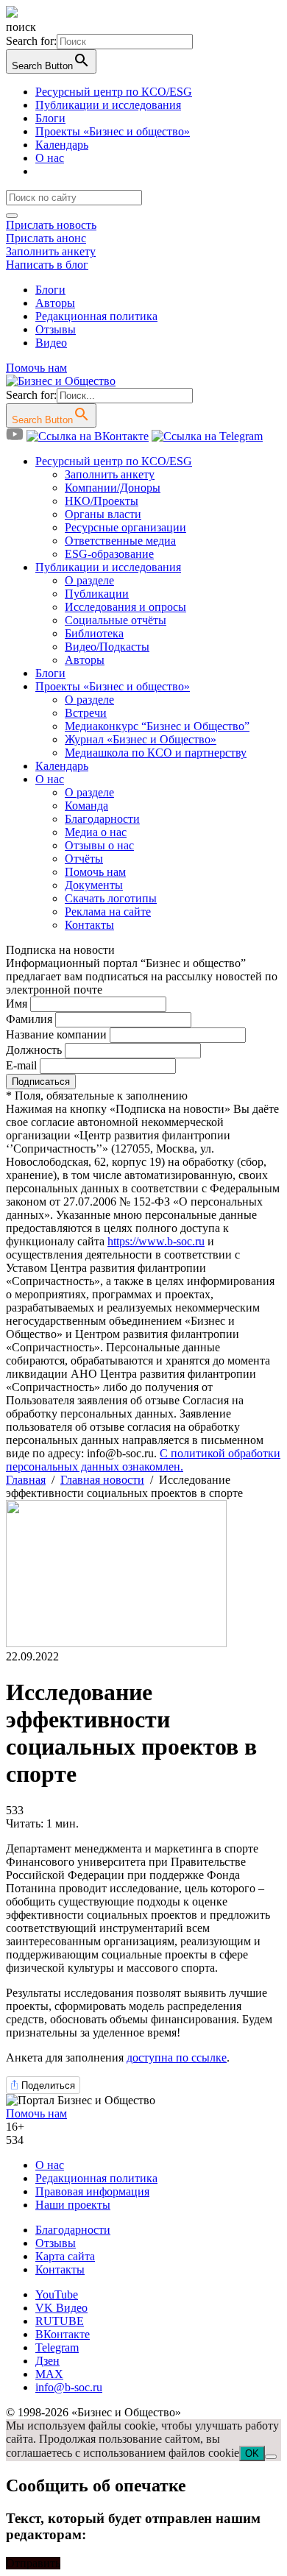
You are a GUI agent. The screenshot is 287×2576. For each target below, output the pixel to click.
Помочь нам (36, 368)
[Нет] (271, 2457)
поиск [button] (21, 27)
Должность (34, 1050)
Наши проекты (73, 2205)
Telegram (57, 2347)
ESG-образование (109, 554)
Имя (17, 1004)
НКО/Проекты (102, 501)
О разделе (89, 580)
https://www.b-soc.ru (156, 1241)
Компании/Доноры (113, 488)
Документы (94, 885)
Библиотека (94, 633)
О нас (50, 158)
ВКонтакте (63, 2334)
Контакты (89, 925)
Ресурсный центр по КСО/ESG (114, 92)
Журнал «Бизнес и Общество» (141, 739)
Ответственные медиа (120, 541)
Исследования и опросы (125, 607)
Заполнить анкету (51, 251)
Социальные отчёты (116, 620)
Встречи (86, 713)
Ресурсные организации (125, 527)
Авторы (55, 303)
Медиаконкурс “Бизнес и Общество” (157, 726)
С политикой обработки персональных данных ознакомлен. (143, 1460)
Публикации (97, 594)
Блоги (50, 118)
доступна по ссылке (177, 2057)
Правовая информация (92, 2191)
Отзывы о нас (99, 845)
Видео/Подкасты (107, 647)
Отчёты (84, 859)
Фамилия (29, 1019)
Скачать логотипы (111, 898)
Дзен (47, 2361)
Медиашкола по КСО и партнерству (156, 753)
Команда (86, 806)
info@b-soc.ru (69, 2387)
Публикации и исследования (108, 105)
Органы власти (103, 514)
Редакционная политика (96, 316)
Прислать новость (51, 225)
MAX (49, 2374)
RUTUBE (60, 2321)
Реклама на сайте (108, 912)
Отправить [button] (33, 2563)
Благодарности (102, 819)
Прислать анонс (46, 238)
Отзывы (56, 329)
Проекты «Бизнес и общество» (113, 131)
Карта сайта (65, 2256)
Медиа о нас (96, 832)
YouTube (57, 2294)
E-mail (21, 1065)
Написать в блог (47, 265)
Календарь (62, 145)
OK (252, 2453)
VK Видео (61, 2308)
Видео (51, 343)
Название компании (56, 1034)
